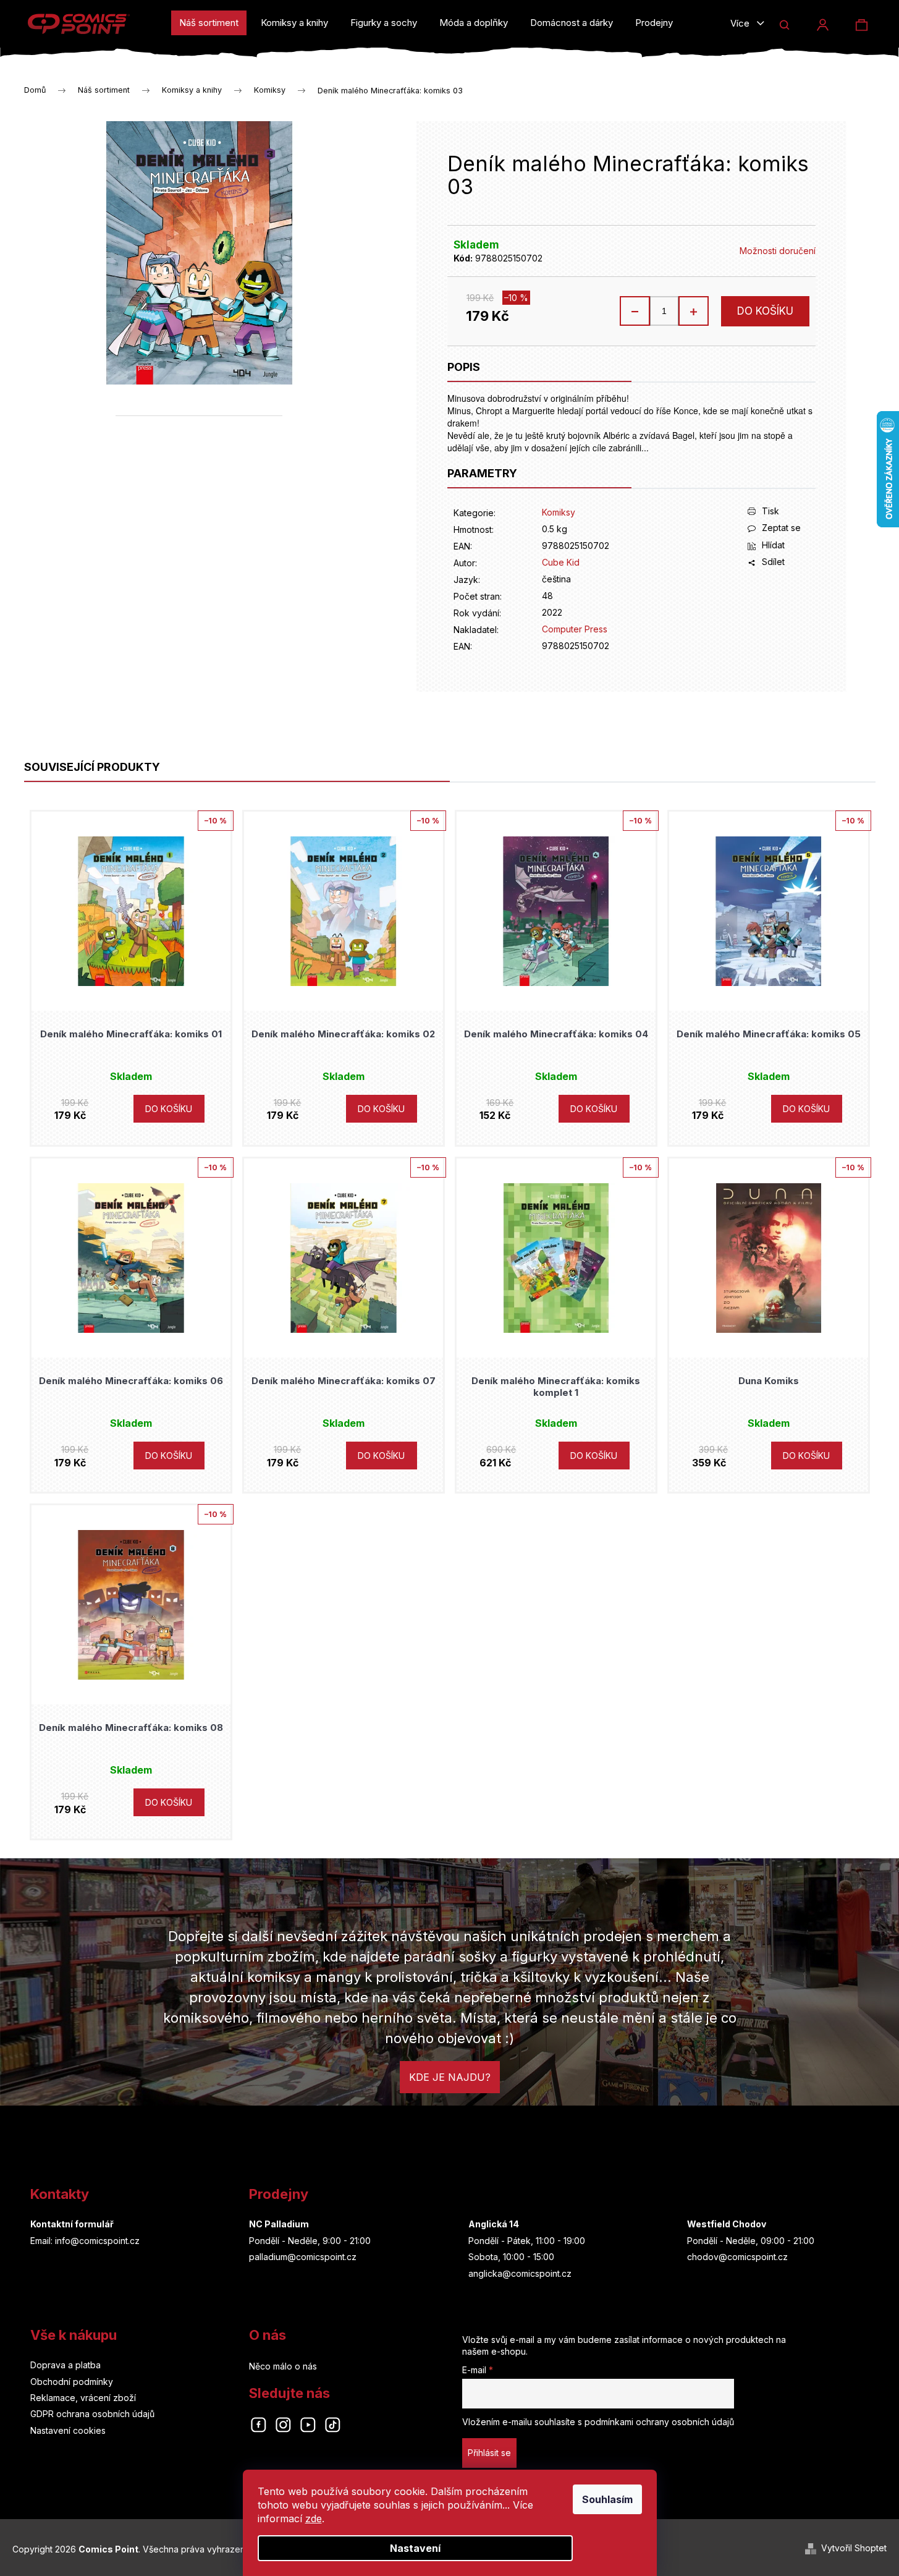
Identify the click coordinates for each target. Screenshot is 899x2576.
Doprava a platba (65, 2365)
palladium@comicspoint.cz (303, 2257)
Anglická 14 (494, 2224)
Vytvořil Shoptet (854, 2548)
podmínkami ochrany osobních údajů (659, 2422)
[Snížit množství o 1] (635, 311)
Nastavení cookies (68, 2430)
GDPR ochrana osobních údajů (92, 2414)
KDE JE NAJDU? (450, 2077)
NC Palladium (279, 2224)
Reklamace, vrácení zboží (83, 2398)
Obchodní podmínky (72, 2382)
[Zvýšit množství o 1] (693, 311)
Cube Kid (561, 562)
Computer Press (575, 629)
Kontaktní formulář (72, 2224)
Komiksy (559, 512)
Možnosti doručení (778, 251)
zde (314, 2519)
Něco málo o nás (283, 2366)
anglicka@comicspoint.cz (520, 2273)
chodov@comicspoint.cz (737, 2257)
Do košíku (765, 311)
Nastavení (415, 2548)
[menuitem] (209, 23)
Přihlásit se (489, 2453)
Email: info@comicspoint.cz (85, 2241)
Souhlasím (607, 2499)
